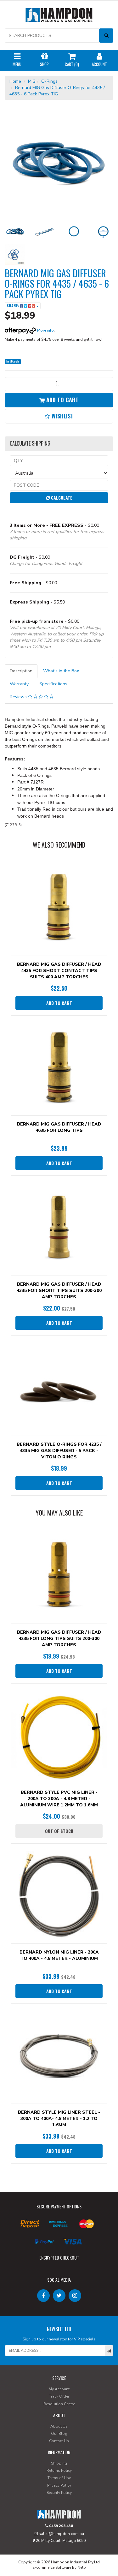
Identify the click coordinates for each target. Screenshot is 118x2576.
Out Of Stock (59, 1831)
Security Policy (59, 2493)
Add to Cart (62, 400)
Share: (13, 306)
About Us (59, 2426)
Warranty (19, 684)
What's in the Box (61, 671)
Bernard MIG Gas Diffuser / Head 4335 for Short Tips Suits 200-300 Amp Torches (59, 1291)
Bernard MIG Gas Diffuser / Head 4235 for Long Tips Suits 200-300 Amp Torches (59, 1639)
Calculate (61, 498)
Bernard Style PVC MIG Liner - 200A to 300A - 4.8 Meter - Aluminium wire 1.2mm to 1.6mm (59, 1799)
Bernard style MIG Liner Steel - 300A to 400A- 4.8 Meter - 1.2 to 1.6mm (59, 2119)
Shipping (59, 2463)
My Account (59, 2389)
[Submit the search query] (106, 36)
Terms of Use (59, 2478)
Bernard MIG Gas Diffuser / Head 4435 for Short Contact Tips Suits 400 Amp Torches (59, 971)
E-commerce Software (52, 2567)
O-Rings (49, 81)
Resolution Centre (59, 2404)
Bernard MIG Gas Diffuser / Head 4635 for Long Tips (59, 1127)
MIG (32, 81)
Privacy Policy (59, 2485)
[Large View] (15, 231)
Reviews (19, 697)
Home (15, 81)
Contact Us (59, 2441)
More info (45, 330)
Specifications (53, 684)
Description (21, 671)
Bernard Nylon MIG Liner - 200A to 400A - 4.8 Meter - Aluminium (59, 1955)
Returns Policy (59, 2471)
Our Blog (59, 2434)
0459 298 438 (61, 2526)
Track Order (59, 2396)
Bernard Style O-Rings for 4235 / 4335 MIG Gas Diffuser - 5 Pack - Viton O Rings (59, 1451)
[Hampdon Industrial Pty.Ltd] (59, 16)
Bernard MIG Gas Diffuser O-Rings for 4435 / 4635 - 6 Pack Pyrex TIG (57, 91)
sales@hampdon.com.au (61, 2534)
